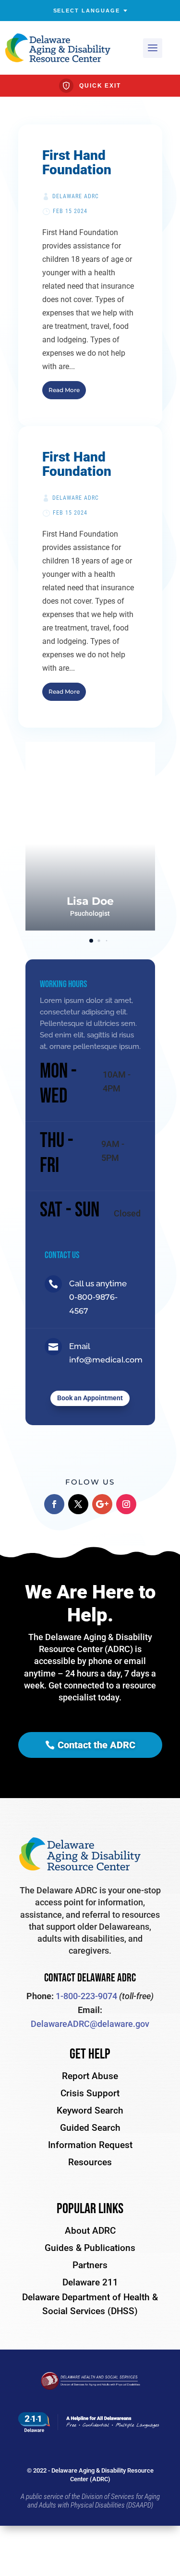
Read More (64, 390)
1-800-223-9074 (86, 1996)
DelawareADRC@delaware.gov (90, 2024)
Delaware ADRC (76, 196)
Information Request (90, 2145)
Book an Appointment (90, 1398)
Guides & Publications (90, 2248)
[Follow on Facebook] (54, 1504)
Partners (90, 2265)
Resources (90, 2162)
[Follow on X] (78, 1504)
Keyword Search (90, 2110)
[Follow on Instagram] (126, 1504)
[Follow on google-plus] (102, 1504)
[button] (136, 836)
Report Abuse (90, 2076)
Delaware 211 (90, 2282)
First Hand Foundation (77, 163)
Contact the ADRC (96, 1745)
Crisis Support (90, 2093)
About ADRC (90, 2231)
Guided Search (90, 2128)
